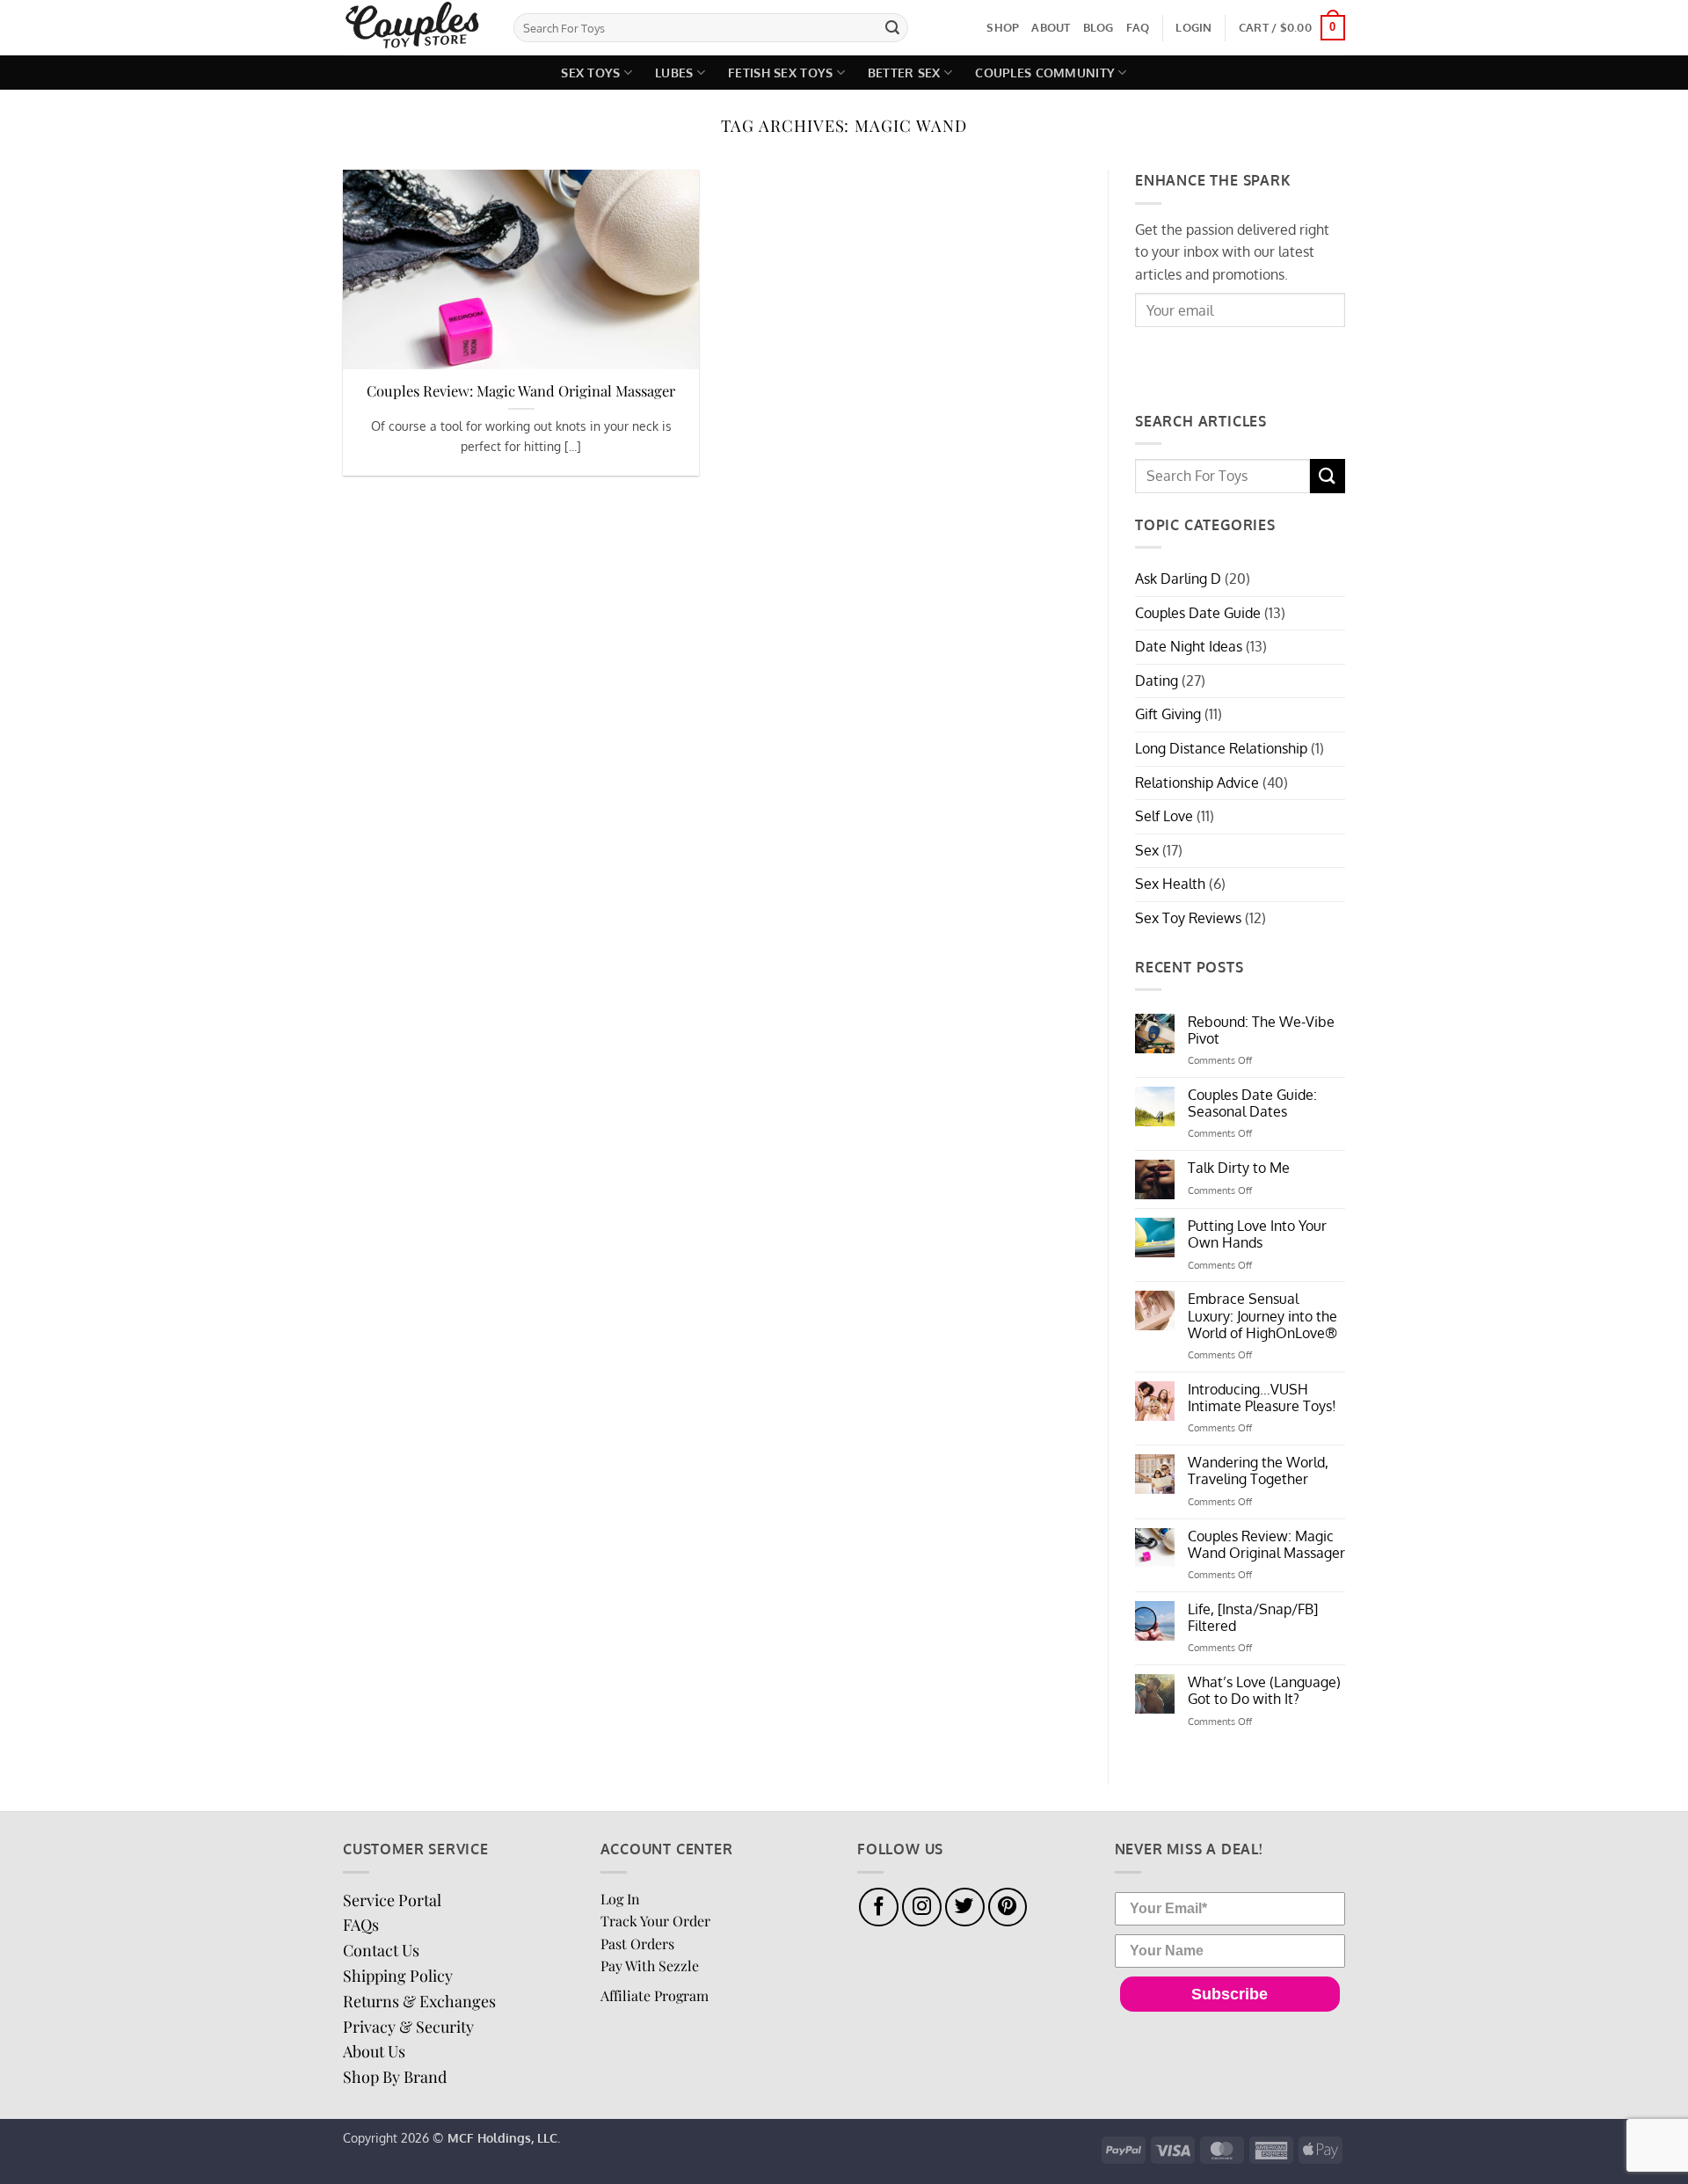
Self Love (1164, 816)
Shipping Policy (398, 1976)
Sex (1147, 850)
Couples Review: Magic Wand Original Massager (521, 391)
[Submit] (892, 28)
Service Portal (392, 1900)
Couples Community (1045, 72)
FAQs (361, 1925)
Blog (1099, 27)
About (1051, 27)
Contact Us (381, 1950)
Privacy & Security (408, 2027)
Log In (620, 1899)
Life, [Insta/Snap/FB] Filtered (1253, 1618)
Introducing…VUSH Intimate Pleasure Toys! (1262, 1398)
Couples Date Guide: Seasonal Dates (1252, 1103)
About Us (374, 2051)
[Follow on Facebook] (879, 1907)
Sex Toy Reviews (1188, 918)
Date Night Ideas (1189, 646)
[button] (1193, 27)
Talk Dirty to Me (1239, 1168)
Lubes (674, 72)
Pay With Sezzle (650, 1966)
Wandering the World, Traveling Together (1258, 1471)
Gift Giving (1168, 714)
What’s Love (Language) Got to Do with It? (1264, 1691)
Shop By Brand (395, 2077)
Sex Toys (590, 72)
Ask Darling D (1178, 579)
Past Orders (637, 1944)
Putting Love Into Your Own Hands (1257, 1234)
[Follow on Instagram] (922, 1907)
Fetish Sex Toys (780, 72)
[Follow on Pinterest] (1008, 1907)
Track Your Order (655, 1921)
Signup (1179, 358)
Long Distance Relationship (1221, 748)
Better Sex (904, 72)
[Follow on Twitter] (965, 1907)
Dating (1157, 681)
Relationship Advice (1197, 783)
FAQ (1138, 27)
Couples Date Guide (1198, 613)
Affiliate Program (655, 1995)
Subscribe (1230, 1994)
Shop (1003, 27)
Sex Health (1170, 884)
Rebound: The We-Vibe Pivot (1261, 1030)
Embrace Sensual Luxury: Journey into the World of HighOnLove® (1262, 1316)
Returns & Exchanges (419, 2001)
